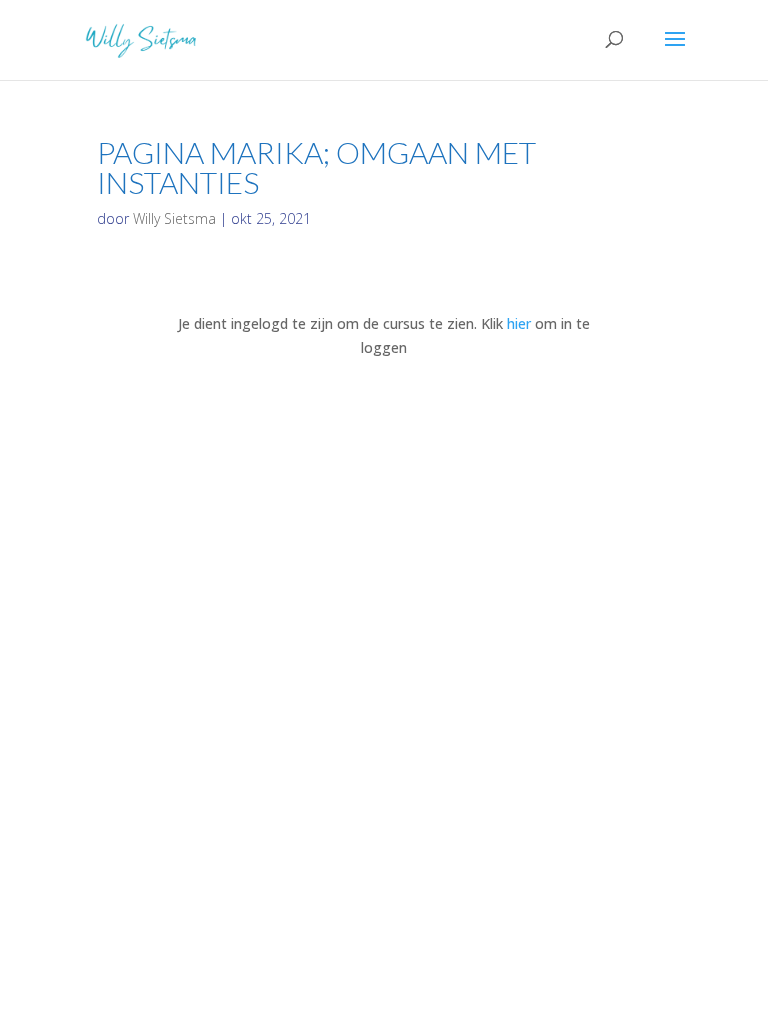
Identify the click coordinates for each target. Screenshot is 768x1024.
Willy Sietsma (174, 218)
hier (519, 323)
